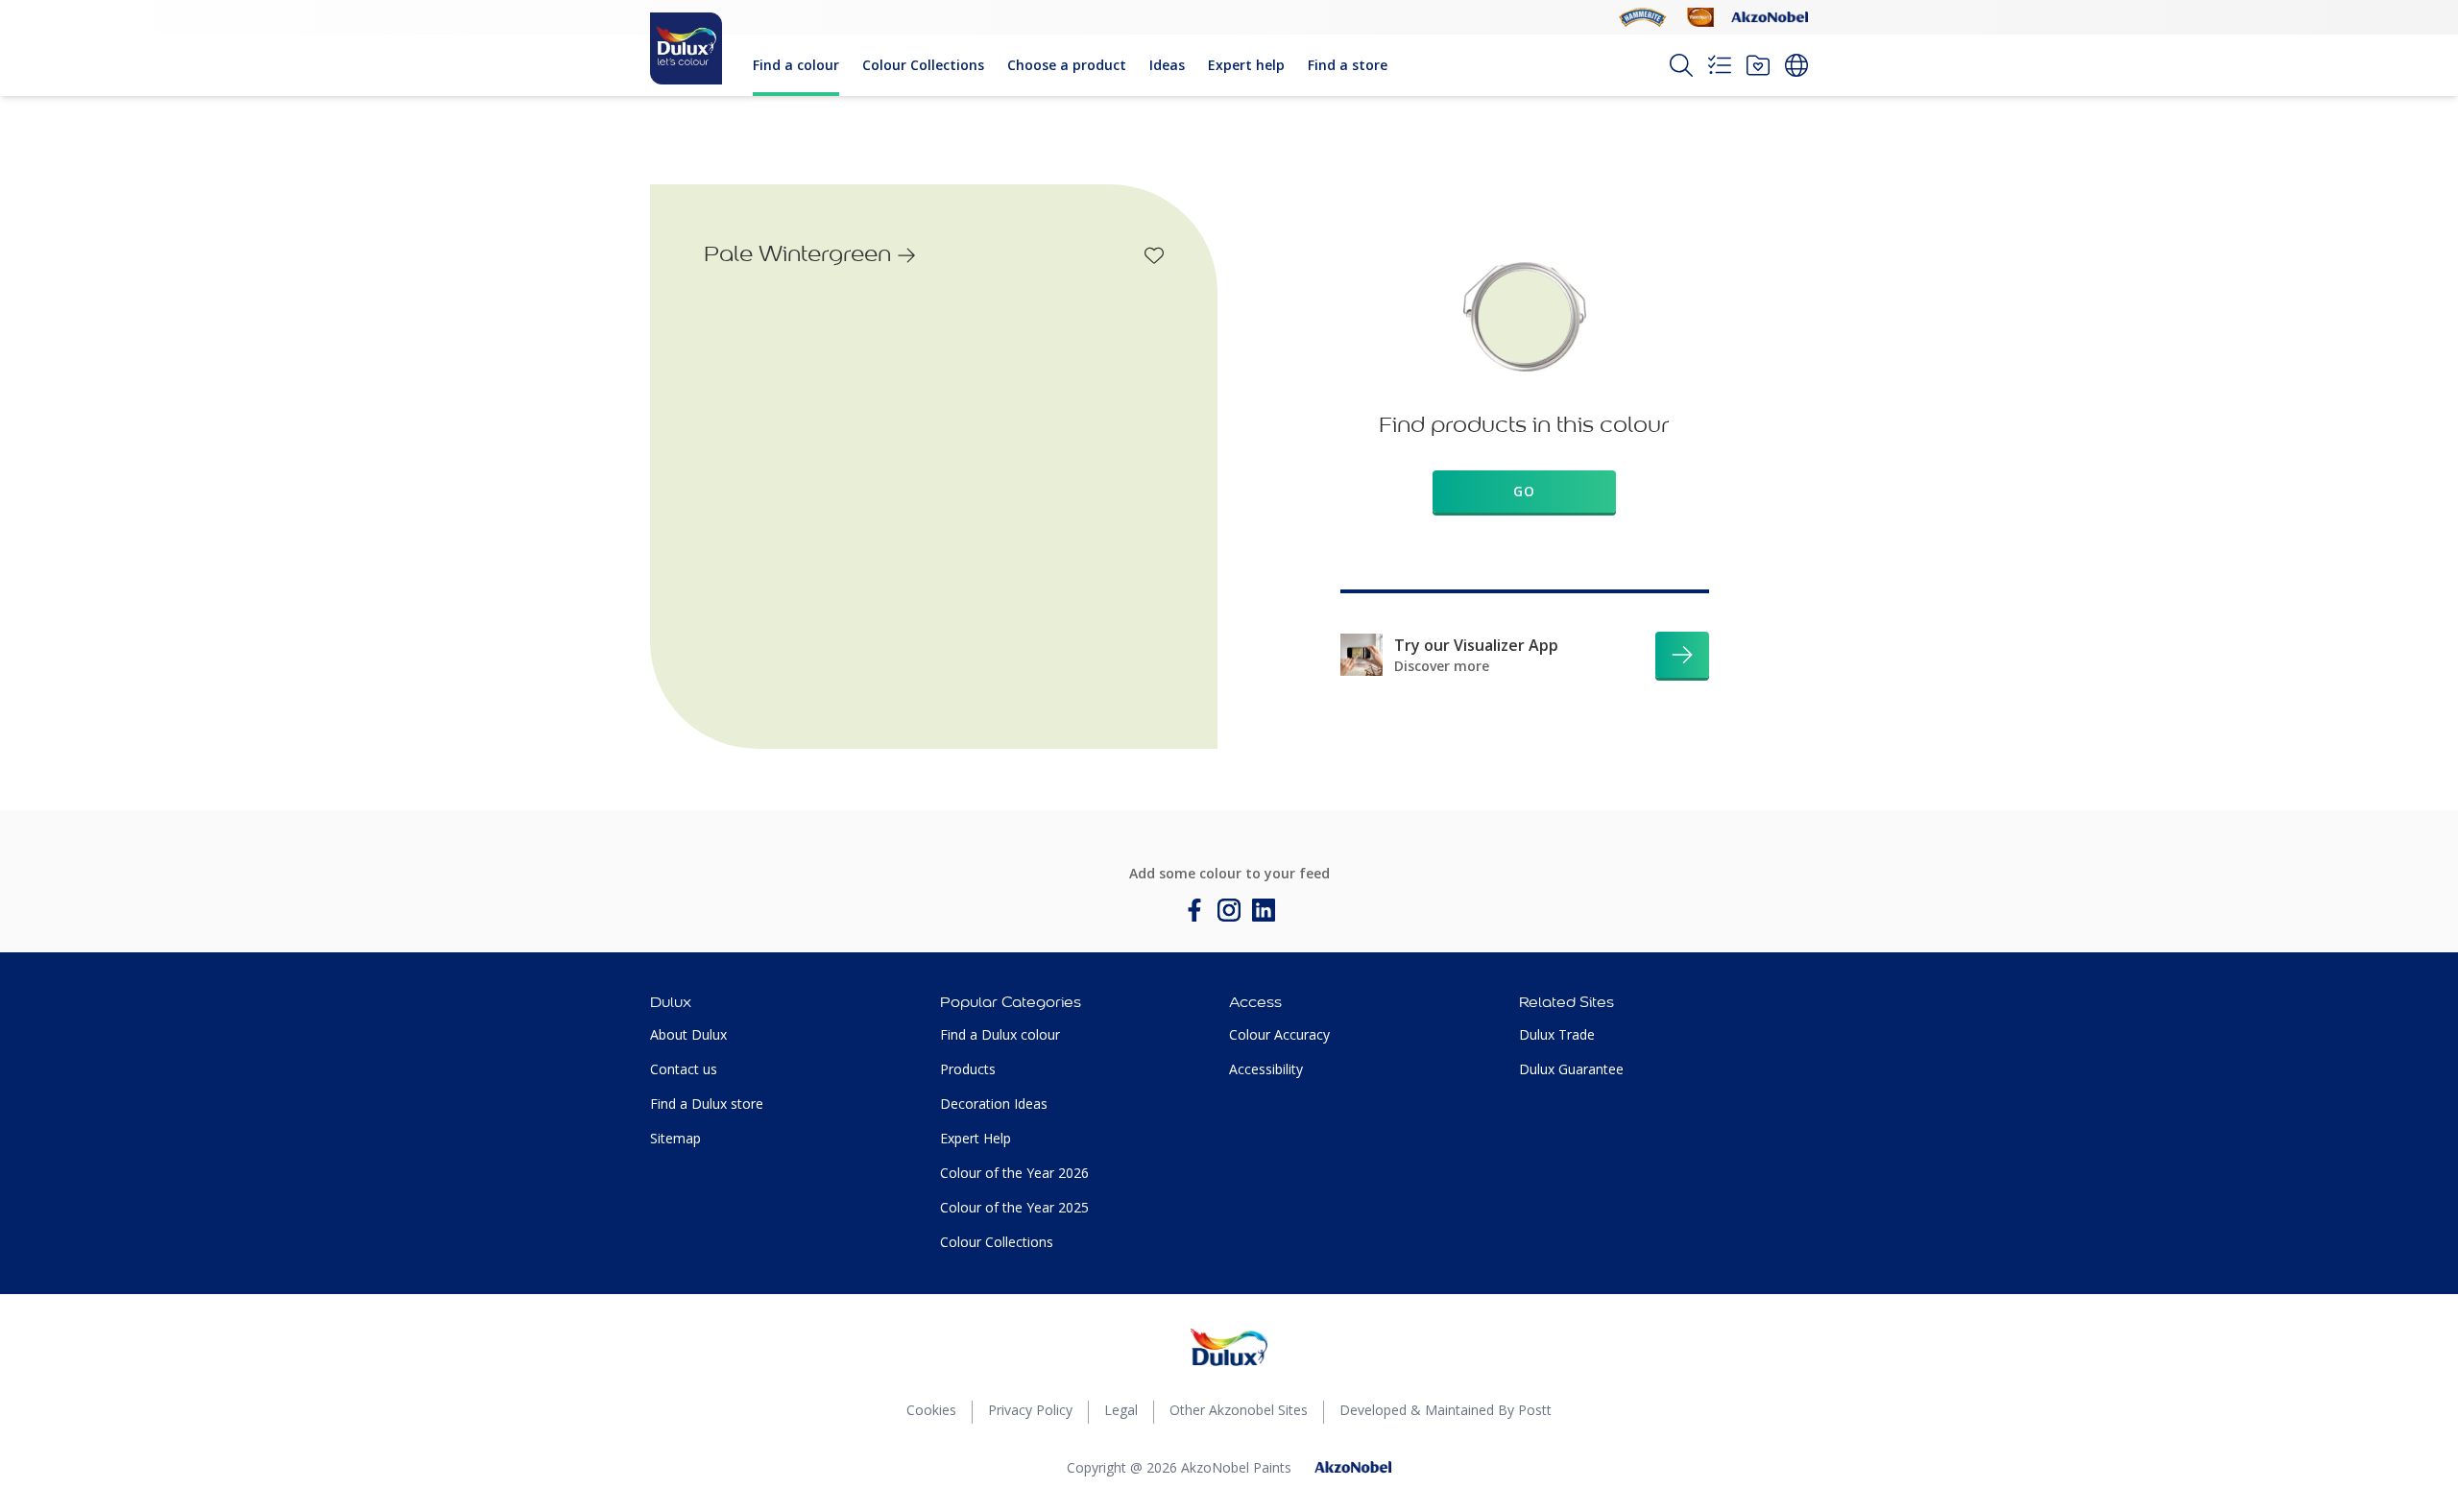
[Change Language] (1796, 65)
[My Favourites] (1758, 65)
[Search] (1681, 65)
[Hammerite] (1643, 17)
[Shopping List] (1720, 65)
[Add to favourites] (1154, 255)
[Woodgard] (1700, 17)
